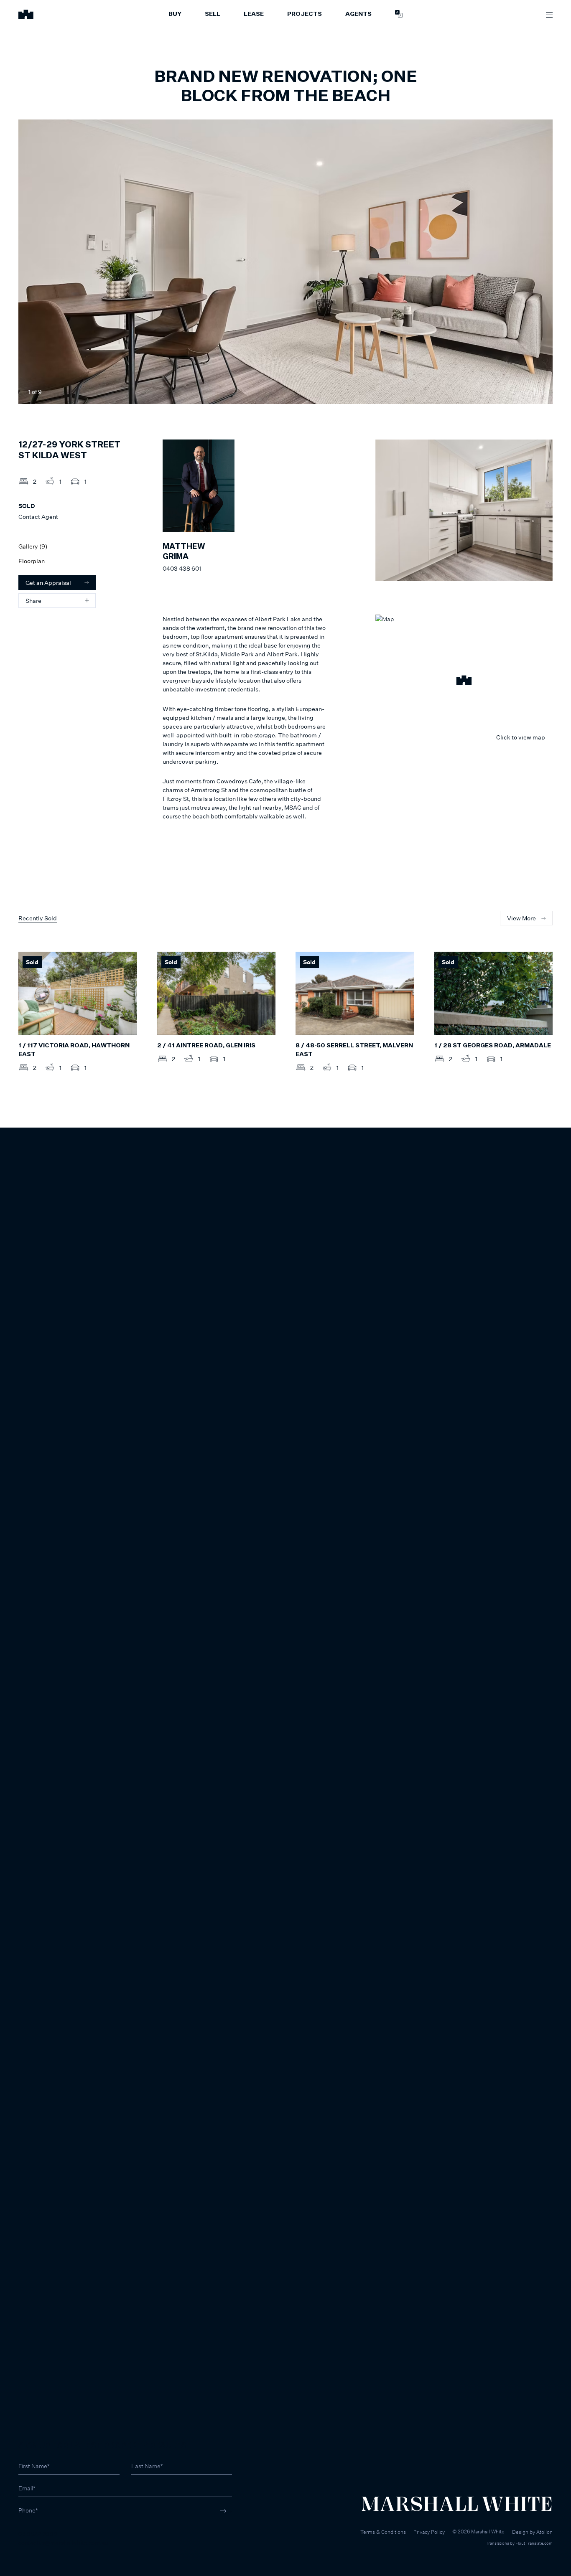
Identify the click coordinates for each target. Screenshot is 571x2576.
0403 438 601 (182, 568)
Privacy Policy (429, 2532)
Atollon (544, 2532)
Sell (213, 14)
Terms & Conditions (383, 2532)
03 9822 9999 (38, 2534)
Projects (305, 14)
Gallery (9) (33, 546)
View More (521, 918)
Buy (175, 14)
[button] (464, 681)
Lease (254, 14)
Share (33, 601)
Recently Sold (38, 918)
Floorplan (32, 561)
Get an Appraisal (48, 583)
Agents (358, 14)
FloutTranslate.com (534, 2543)
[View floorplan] (538, 392)
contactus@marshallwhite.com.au (63, 2542)
